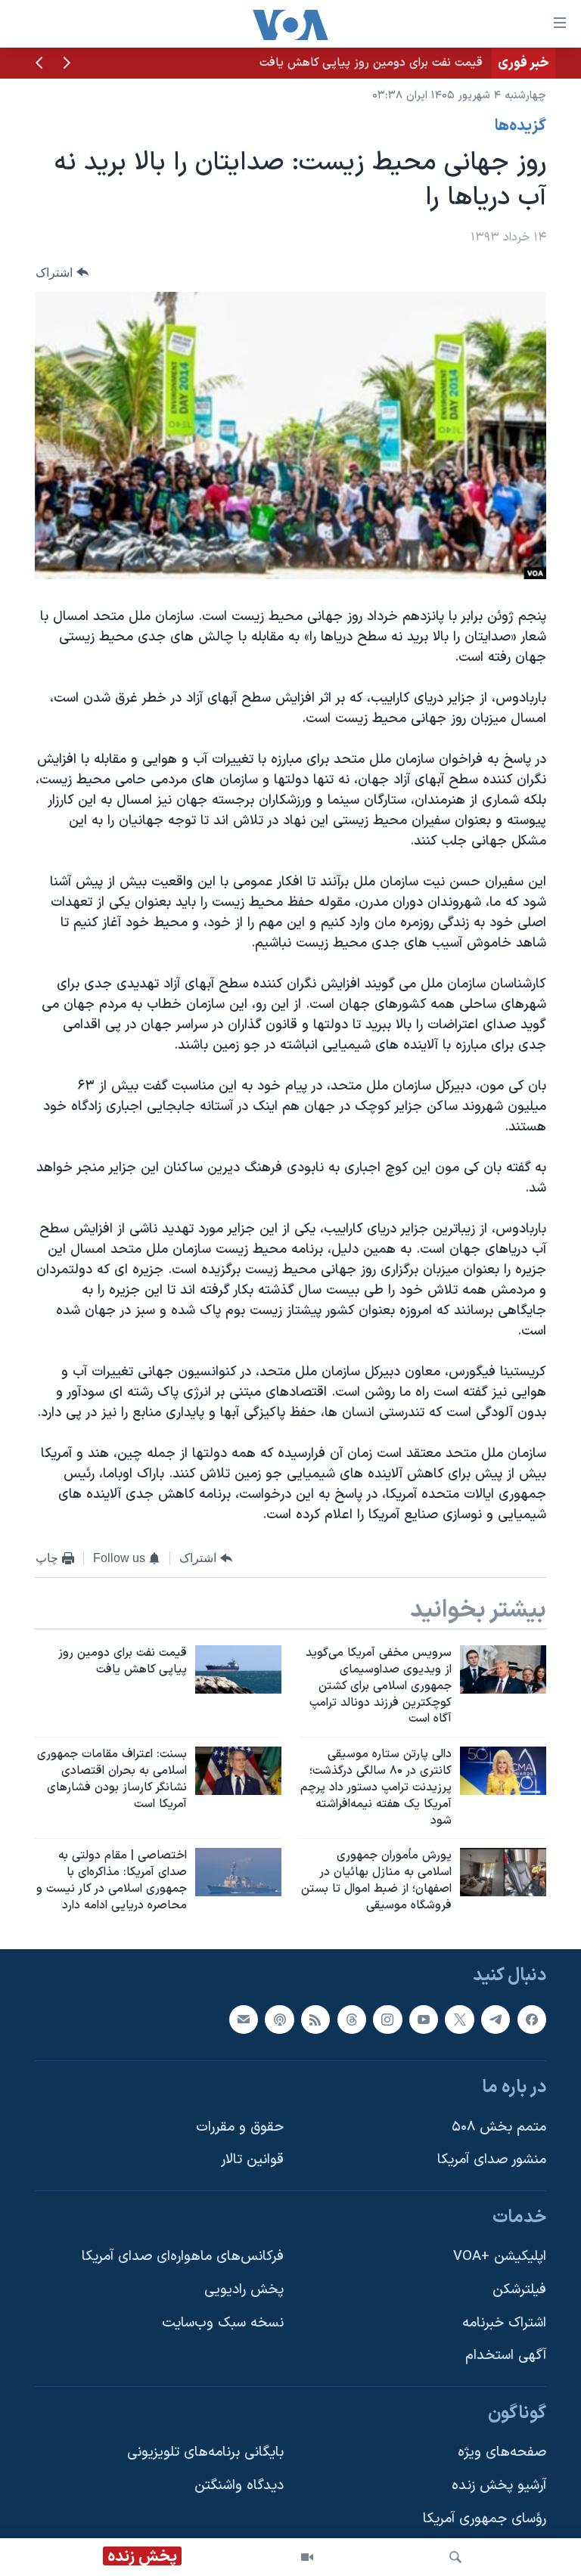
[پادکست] (279, 2019)
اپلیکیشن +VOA (500, 2257)
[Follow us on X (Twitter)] (459, 2019)
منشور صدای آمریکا (492, 2160)
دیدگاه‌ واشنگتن (239, 2486)
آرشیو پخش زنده (499, 2486)
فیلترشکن (519, 2290)
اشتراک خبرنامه (504, 2323)
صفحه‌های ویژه (502, 2452)
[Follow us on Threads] (352, 2019)
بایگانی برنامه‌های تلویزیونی (205, 2452)
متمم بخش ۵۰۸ (499, 2127)
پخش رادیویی (244, 2290)
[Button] (62, 273)
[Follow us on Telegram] (496, 2019)
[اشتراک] (244, 2019)
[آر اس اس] (315, 2019)
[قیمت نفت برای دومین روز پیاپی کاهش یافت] (238, 1669)
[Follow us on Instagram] (387, 2019)
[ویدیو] (307, 2557)
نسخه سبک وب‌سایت (223, 2323)
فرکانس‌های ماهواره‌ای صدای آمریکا (183, 2257)
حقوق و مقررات (240, 2127)
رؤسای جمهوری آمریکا (485, 2519)
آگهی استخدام (506, 2356)
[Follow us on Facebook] (532, 2019)
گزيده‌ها (520, 126)
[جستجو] (455, 2557)
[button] (67, 64)
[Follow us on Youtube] (424, 2019)
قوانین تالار (252, 2160)
